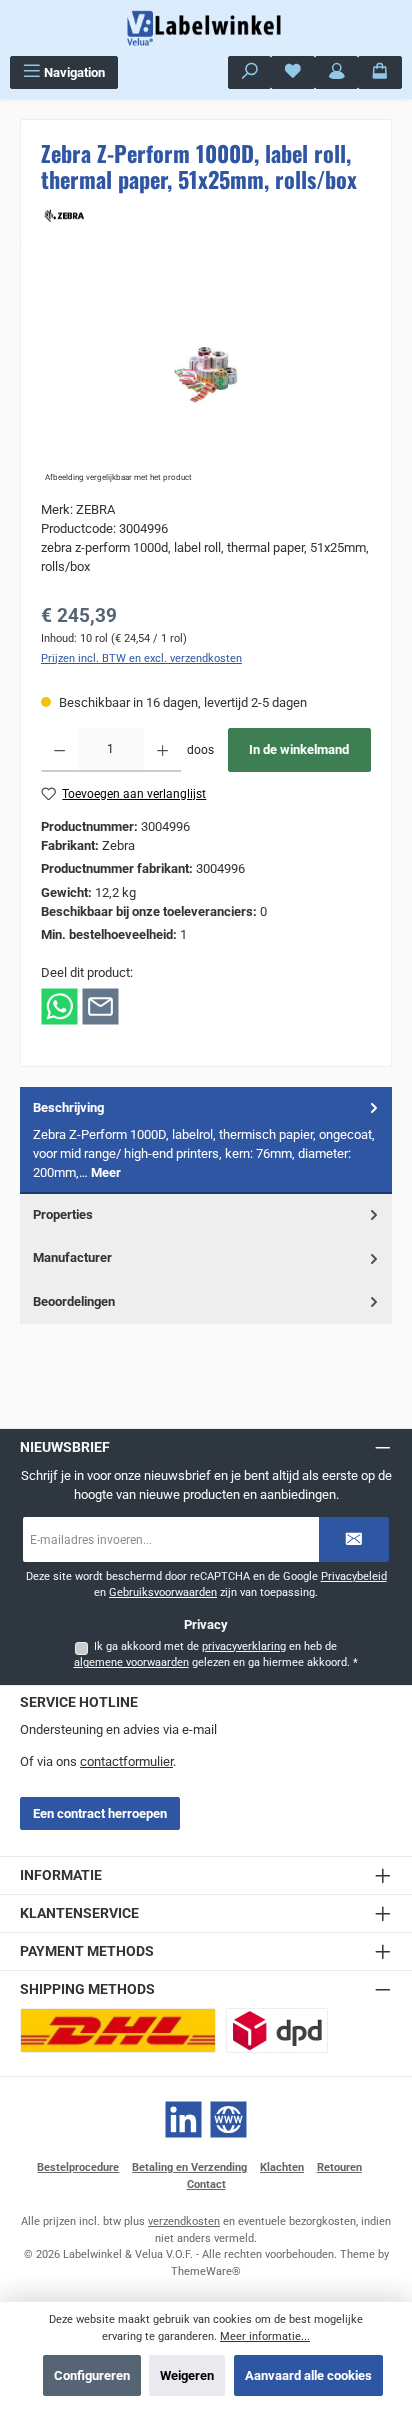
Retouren (339, 2167)
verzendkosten (184, 2221)
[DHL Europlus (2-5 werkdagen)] (118, 2030)
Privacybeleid (354, 1576)
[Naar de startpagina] (206, 28)
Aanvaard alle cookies (308, 2375)
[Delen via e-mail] (100, 1005)
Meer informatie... (265, 2336)
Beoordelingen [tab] (74, 1301)
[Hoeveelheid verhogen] (162, 750)
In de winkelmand (299, 749)
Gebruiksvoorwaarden (163, 1592)
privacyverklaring (244, 1646)
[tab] (206, 1140)
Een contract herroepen (100, 1813)
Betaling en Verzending (189, 2167)
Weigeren (187, 2375)
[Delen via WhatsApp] (59, 1005)
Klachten (282, 2167)
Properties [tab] (63, 1214)
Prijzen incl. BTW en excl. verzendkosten (141, 658)
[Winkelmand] (380, 72)
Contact (206, 2184)
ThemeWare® (206, 2271)
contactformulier (126, 1761)
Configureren (92, 2375)
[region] (206, 374)
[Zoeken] (250, 72)
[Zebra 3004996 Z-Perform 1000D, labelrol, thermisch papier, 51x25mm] (206, 374)
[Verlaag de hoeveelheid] (59, 750)
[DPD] (277, 2030)
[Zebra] (206, 214)
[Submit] (354, 1539)
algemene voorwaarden (131, 1662)
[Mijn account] (337, 72)
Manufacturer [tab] (72, 1257)
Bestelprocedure (78, 2167)
